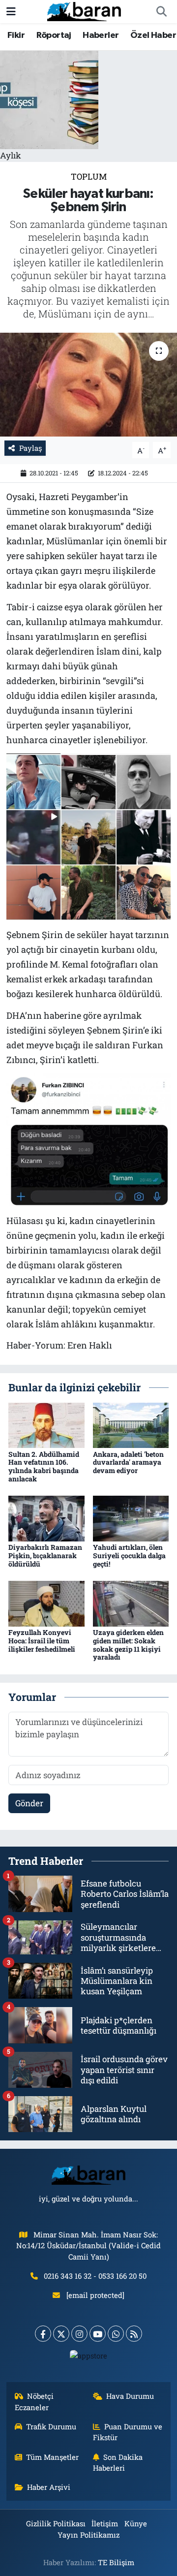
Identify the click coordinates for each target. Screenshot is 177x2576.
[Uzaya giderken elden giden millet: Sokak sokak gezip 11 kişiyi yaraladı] (131, 1603)
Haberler (101, 35)
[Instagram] (79, 2334)
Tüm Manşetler (52, 2457)
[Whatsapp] (116, 2334)
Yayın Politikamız (88, 2535)
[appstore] (89, 2358)
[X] (61, 2334)
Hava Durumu (130, 2396)
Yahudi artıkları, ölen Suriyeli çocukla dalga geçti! (129, 1555)
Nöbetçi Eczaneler (34, 2401)
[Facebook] (43, 2334)
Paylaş (30, 448)
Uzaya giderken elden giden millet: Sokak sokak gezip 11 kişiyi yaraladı (128, 1645)
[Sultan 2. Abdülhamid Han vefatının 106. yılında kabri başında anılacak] (46, 1424)
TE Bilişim (116, 2562)
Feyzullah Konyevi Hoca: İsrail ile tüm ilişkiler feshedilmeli (42, 1641)
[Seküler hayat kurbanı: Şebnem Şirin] (88, 385)
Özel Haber (153, 35)
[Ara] (161, 12)
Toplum (89, 176)
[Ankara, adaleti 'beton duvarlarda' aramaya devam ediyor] (131, 1424)
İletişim (105, 2523)
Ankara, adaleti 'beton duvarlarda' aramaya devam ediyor (128, 1462)
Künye (136, 2523)
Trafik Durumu (51, 2426)
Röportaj (54, 35)
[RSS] (134, 2334)
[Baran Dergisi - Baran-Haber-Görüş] (84, 11)
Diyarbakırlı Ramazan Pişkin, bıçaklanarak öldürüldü (45, 1555)
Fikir (16, 35)
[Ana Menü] (11, 12)
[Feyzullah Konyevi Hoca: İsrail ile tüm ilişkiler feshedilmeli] (46, 1603)
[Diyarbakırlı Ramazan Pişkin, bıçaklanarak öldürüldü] (46, 1518)
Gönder (29, 1803)
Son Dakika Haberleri (118, 2462)
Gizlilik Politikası (56, 2523)
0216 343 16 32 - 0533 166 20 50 (95, 2276)
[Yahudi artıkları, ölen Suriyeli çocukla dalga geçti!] (131, 1518)
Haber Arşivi (49, 2487)
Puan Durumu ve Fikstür (128, 2432)
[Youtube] (98, 2334)
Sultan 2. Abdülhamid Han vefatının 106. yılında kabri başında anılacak (44, 1466)
